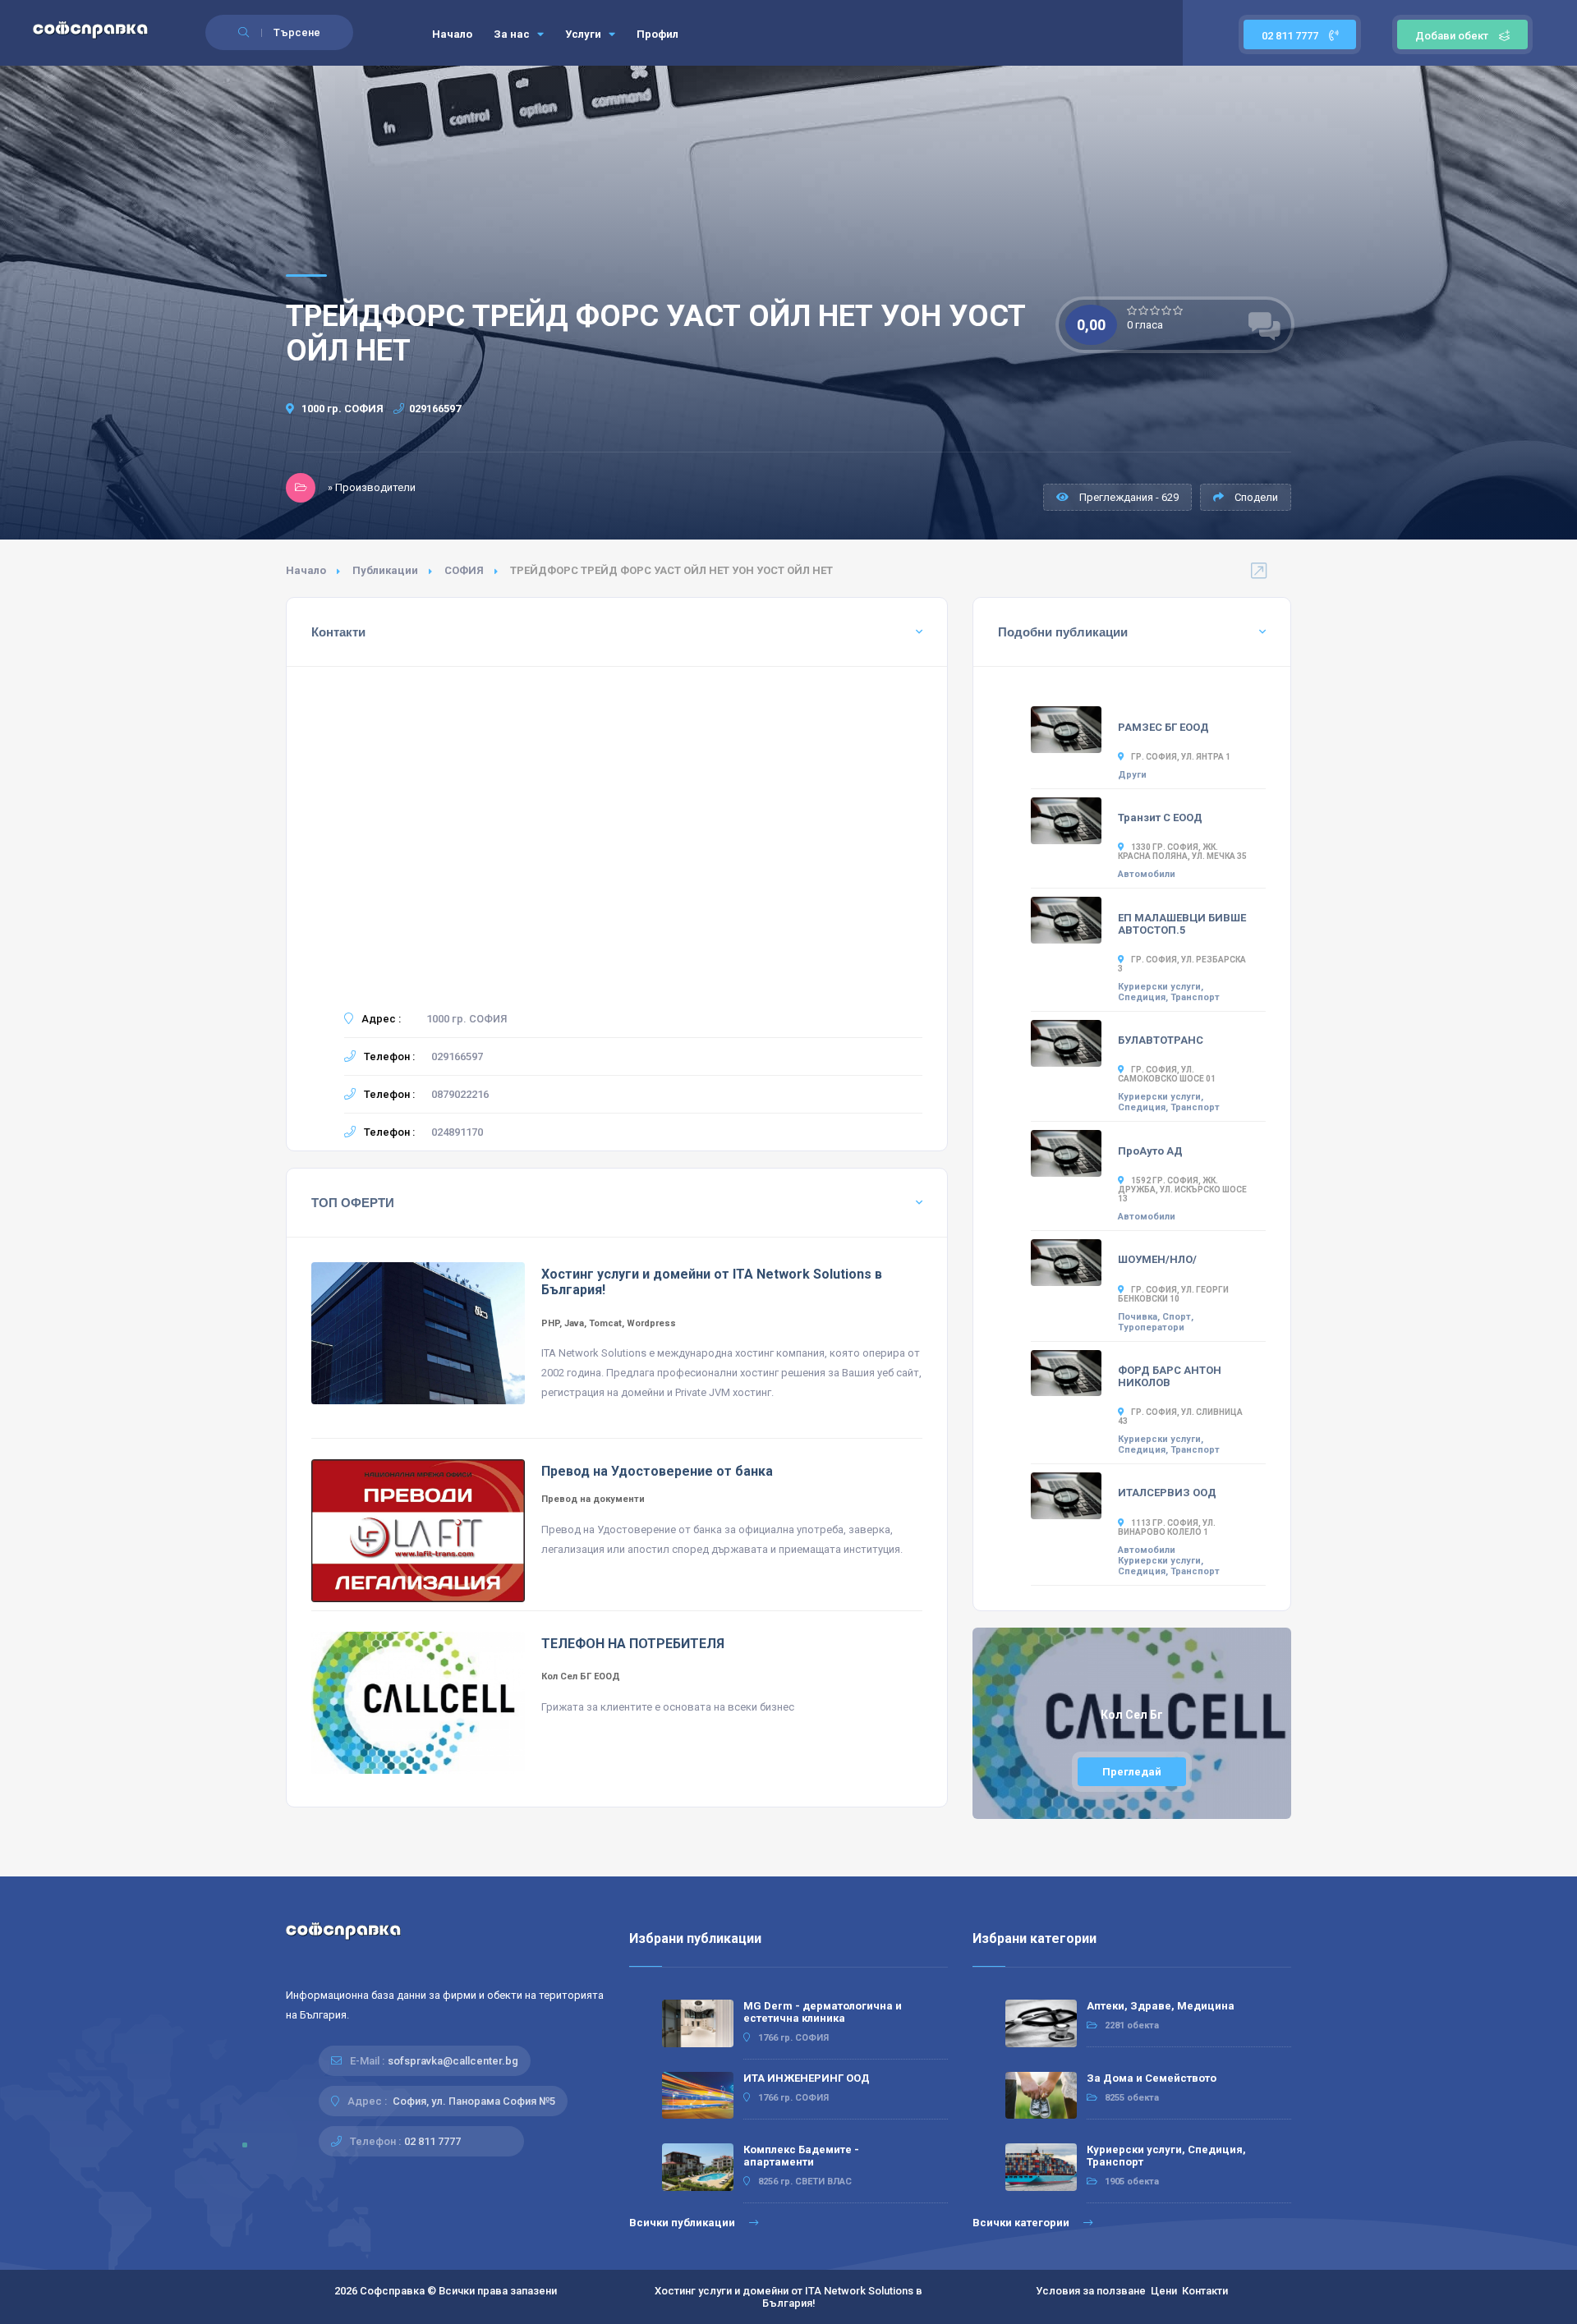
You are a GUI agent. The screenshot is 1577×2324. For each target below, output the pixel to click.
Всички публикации (683, 2223)
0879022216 (460, 1094)
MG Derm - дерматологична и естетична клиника (823, 2012)
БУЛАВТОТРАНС (1161, 1040)
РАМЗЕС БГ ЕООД (1163, 727)
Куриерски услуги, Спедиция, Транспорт (1169, 992)
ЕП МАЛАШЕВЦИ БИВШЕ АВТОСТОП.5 (1182, 924)
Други (1132, 775)
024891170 (457, 1132)
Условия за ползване (1091, 2291)
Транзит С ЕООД (1160, 818)
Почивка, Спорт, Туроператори (1156, 1322)
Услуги (584, 34)
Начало (452, 34)
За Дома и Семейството (1152, 2078)
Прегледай (1132, 1772)
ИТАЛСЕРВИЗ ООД (1167, 1493)
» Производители (372, 487)
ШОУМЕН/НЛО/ (1157, 1259)
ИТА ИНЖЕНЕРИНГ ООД (807, 2078)
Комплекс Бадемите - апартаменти (801, 2156)
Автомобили (1147, 874)
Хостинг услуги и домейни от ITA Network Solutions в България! (788, 2297)
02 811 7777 (1291, 36)
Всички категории (1022, 2223)
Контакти (1205, 2291)
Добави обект (1452, 36)
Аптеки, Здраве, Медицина (1161, 2006)
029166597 (435, 409)
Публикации (385, 570)
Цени (1164, 2291)
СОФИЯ (464, 570)
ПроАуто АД (1150, 1151)
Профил (657, 34)
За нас (513, 34)
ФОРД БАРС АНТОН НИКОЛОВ (1170, 1376)
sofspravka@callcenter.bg (453, 2061)
